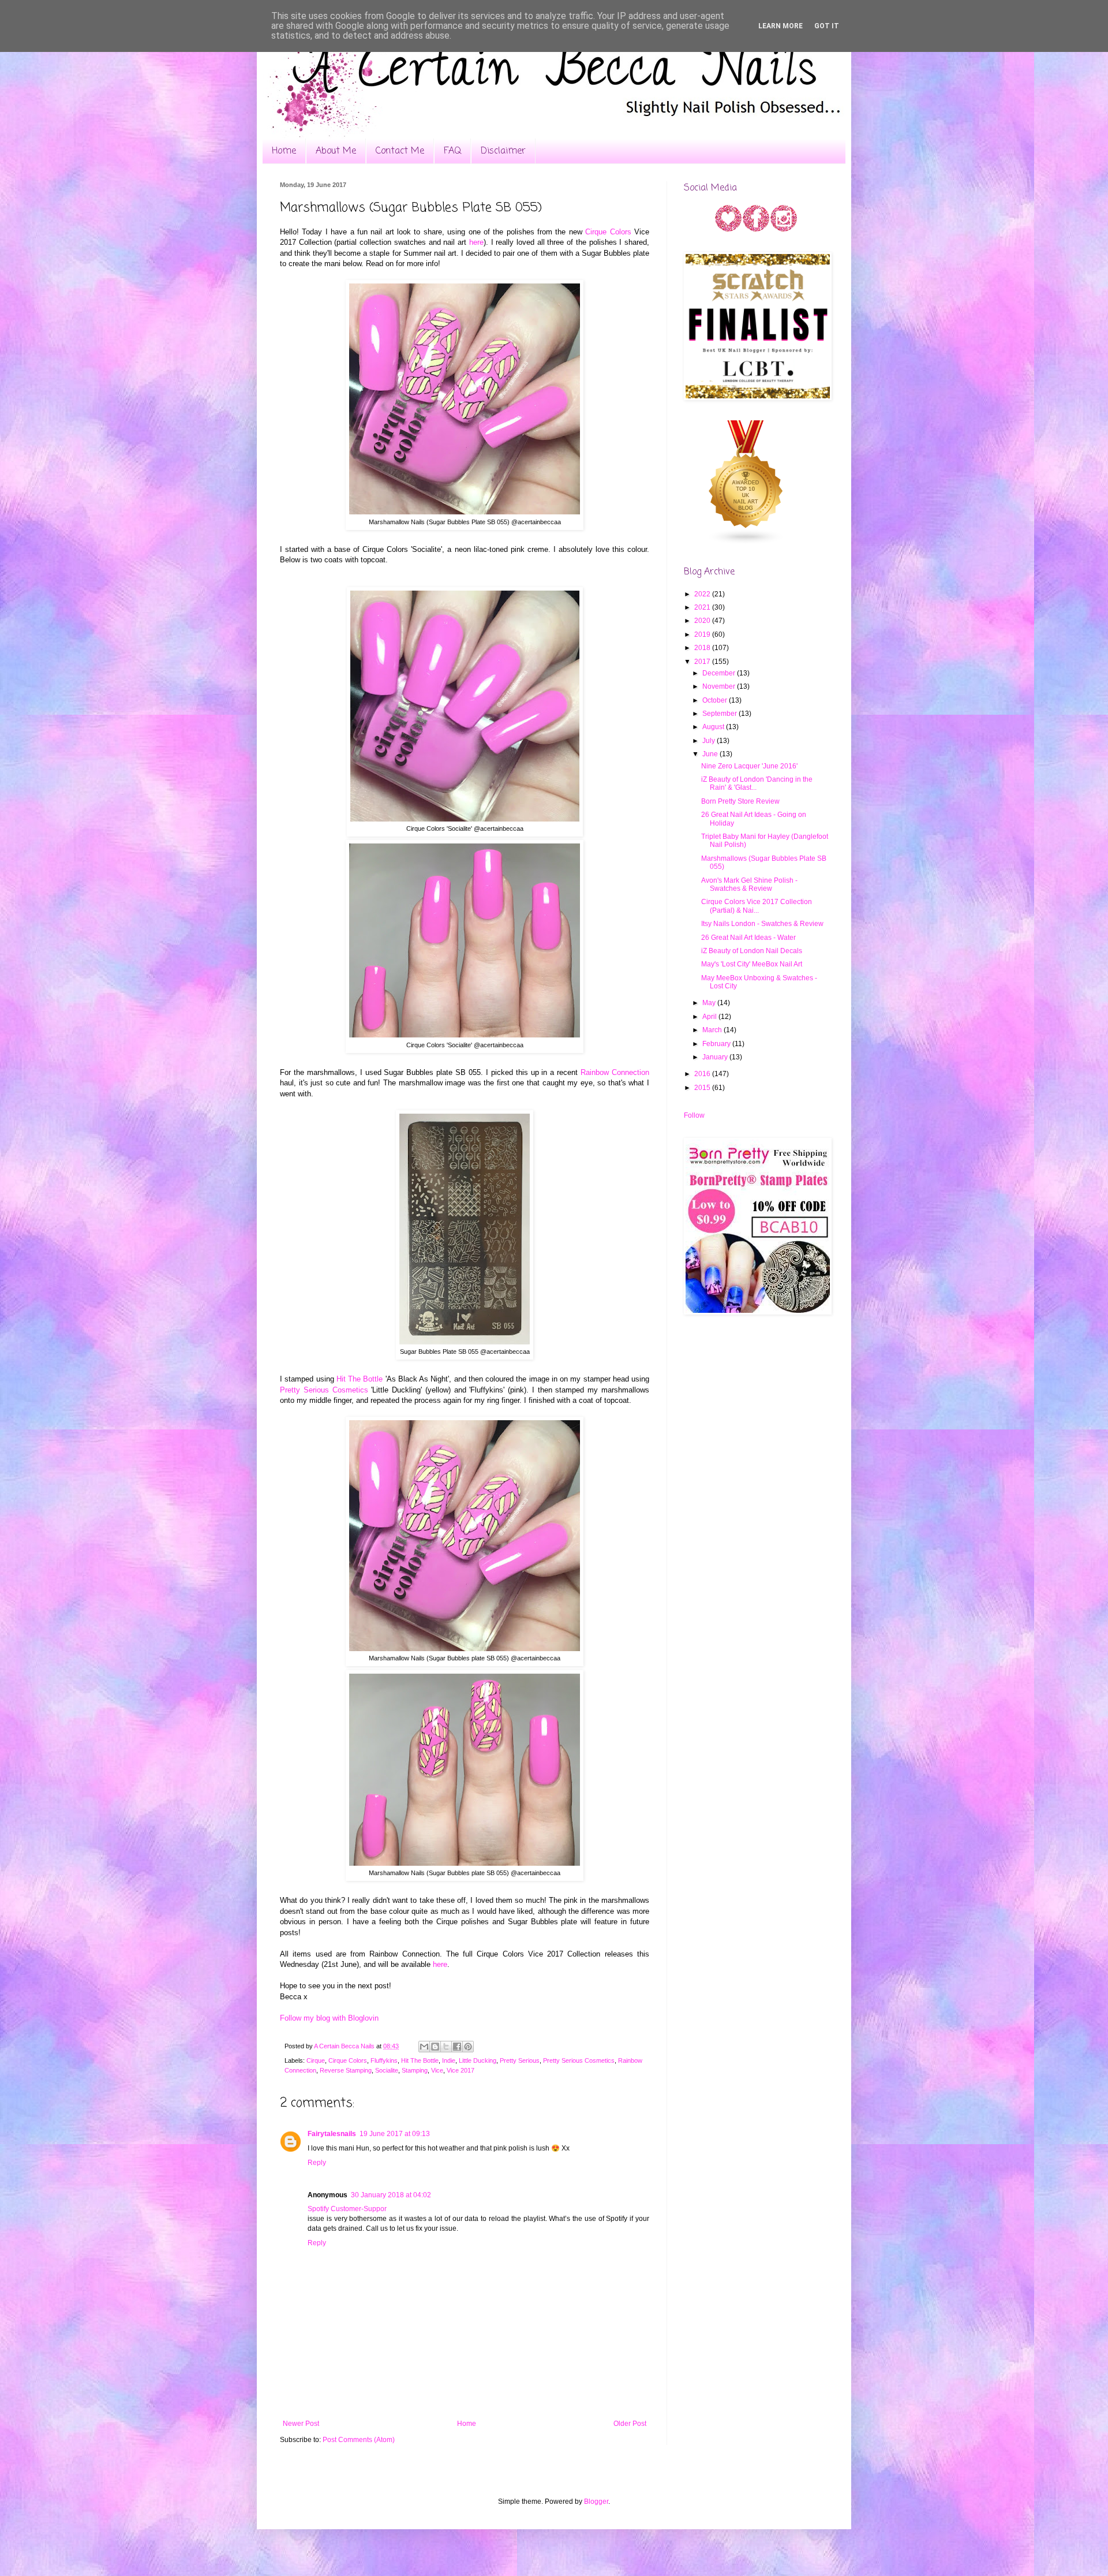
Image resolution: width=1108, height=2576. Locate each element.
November (720, 686)
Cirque (316, 2060)
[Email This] (424, 2047)
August (714, 727)
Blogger (596, 2502)
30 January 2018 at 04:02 (391, 2195)
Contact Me (400, 151)
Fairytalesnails (332, 2134)
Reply (317, 2163)
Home (284, 151)
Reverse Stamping (346, 2070)
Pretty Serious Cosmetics (324, 1390)
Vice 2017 (461, 2070)
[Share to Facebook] (457, 2047)
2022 (703, 594)
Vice (437, 2070)
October (716, 700)
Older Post (630, 2424)
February (717, 1044)
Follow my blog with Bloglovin (329, 2018)
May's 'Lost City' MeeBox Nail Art (752, 964)
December (720, 673)
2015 (703, 1088)
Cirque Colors (608, 232)
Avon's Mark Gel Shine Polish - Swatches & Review (749, 884)
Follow (694, 1115)
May (710, 1003)
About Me (336, 151)
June (711, 754)
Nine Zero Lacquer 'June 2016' (749, 766)
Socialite (387, 2070)
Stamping (415, 2070)
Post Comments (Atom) (359, 2440)
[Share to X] (446, 2047)
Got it (827, 26)
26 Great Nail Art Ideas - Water (748, 938)
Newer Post (301, 2424)
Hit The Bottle (360, 1379)
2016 (703, 1074)
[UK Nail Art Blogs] (746, 543)
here (476, 242)
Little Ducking (478, 2060)
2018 (703, 648)
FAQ (452, 151)
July (710, 741)
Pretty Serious (520, 2060)
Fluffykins (384, 2060)
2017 (703, 662)
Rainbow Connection (615, 1072)
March (713, 1030)
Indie (449, 2060)
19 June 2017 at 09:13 (395, 2134)
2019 (703, 634)
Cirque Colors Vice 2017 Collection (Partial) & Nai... (757, 906)
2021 (703, 607)
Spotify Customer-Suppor (347, 2209)
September (720, 714)
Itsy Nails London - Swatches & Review (762, 924)
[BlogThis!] (435, 2047)
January (716, 1057)
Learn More (781, 26)
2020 (703, 621)
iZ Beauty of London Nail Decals (752, 951)
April (710, 1017)
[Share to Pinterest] (468, 2047)
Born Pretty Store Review (740, 801)
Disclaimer (503, 151)
